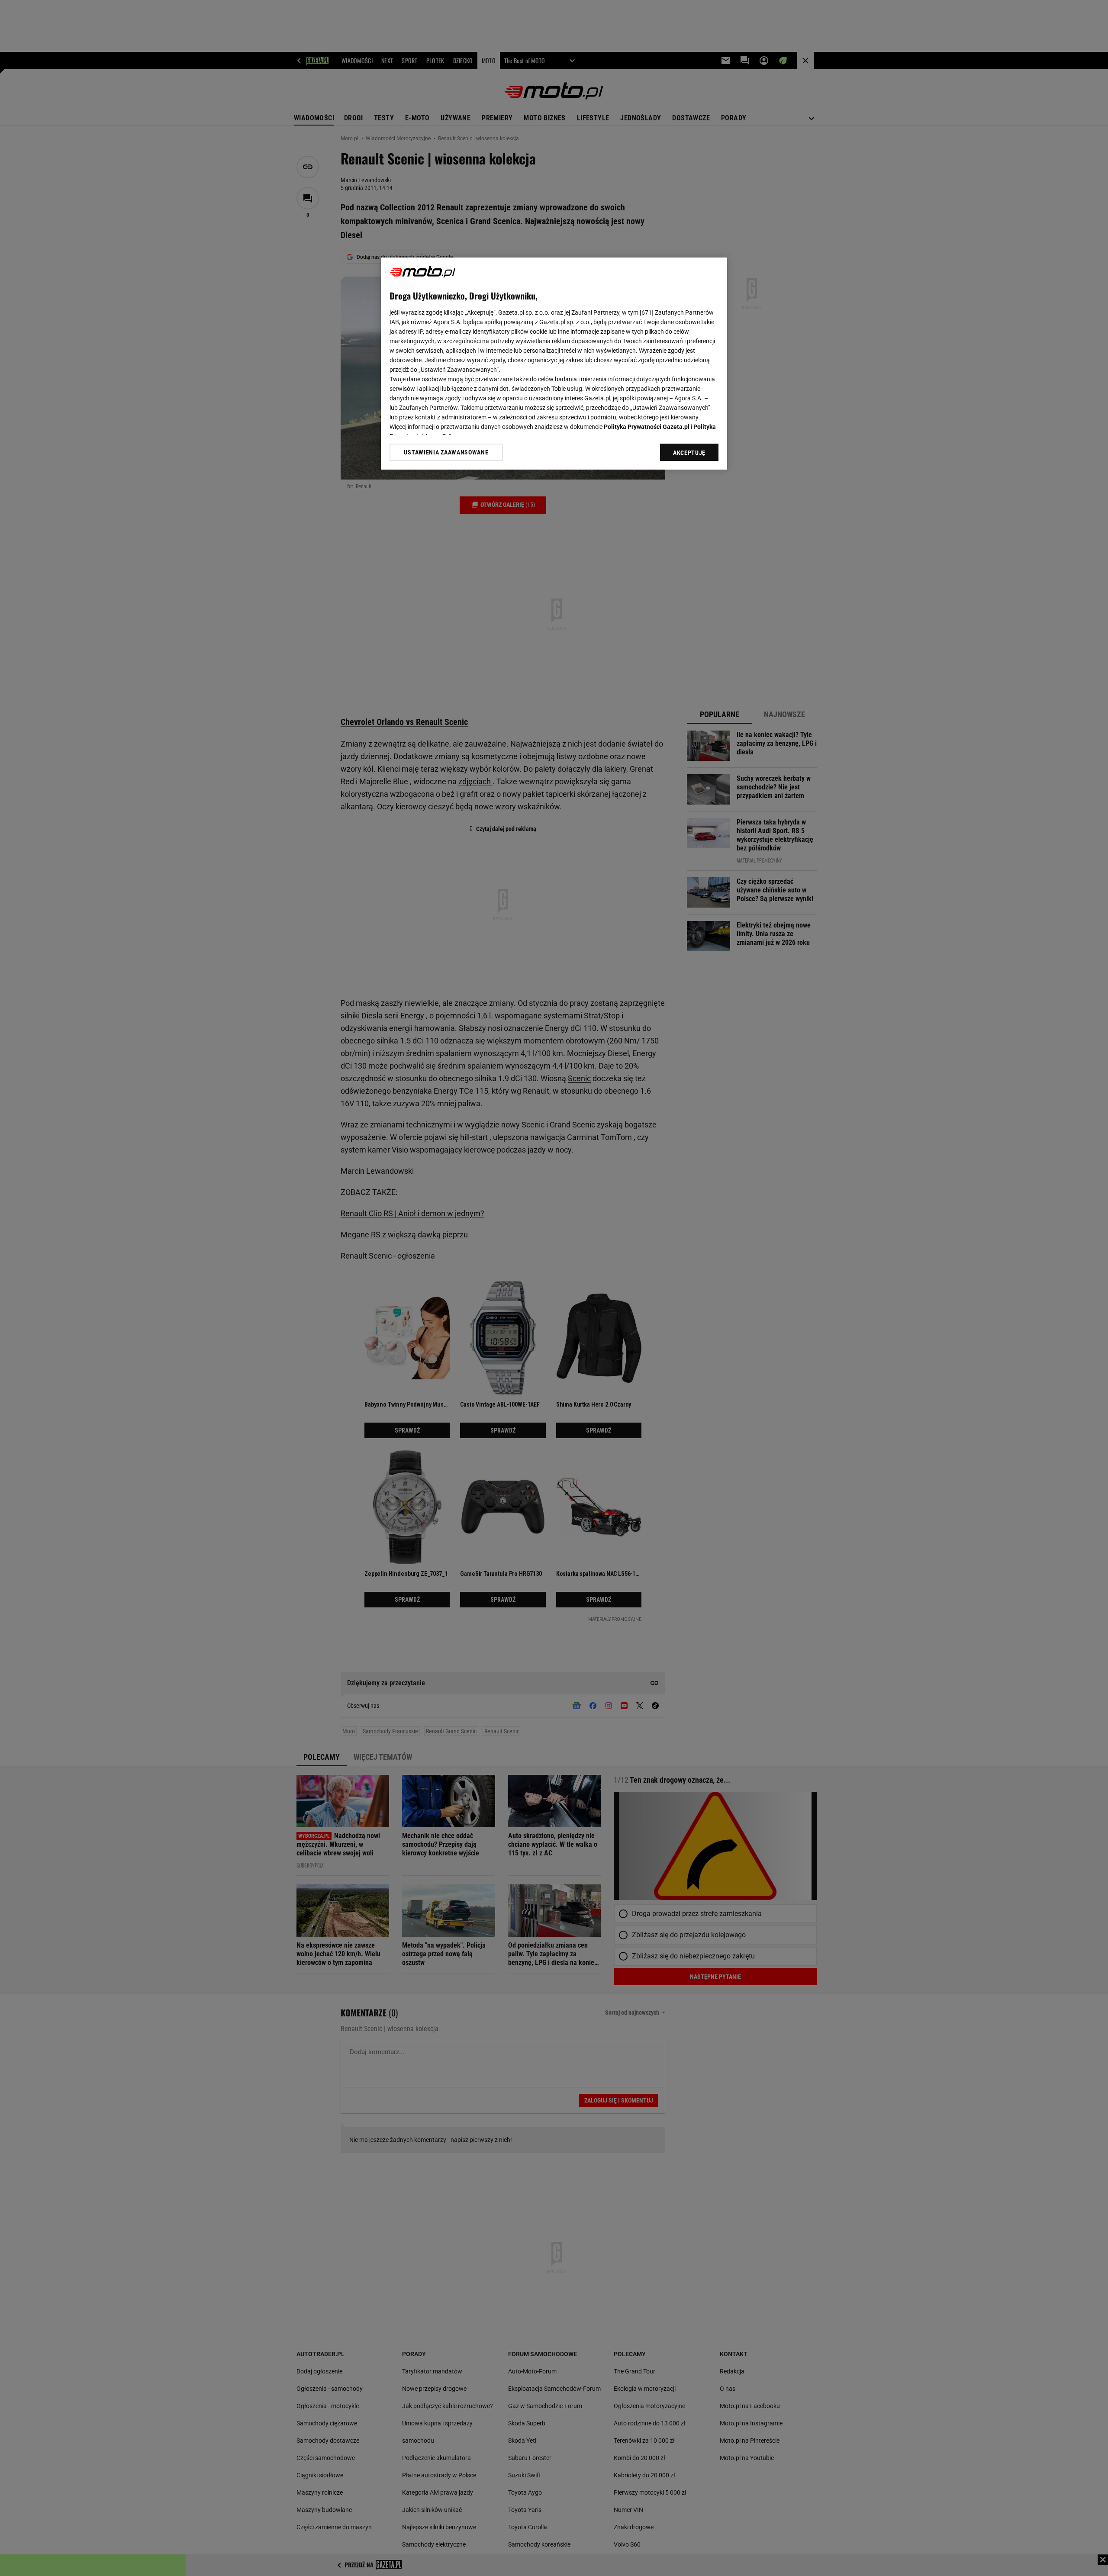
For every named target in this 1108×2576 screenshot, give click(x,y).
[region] (554, 364)
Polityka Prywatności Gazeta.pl (647, 427)
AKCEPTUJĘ (689, 453)
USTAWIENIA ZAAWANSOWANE (446, 452)
